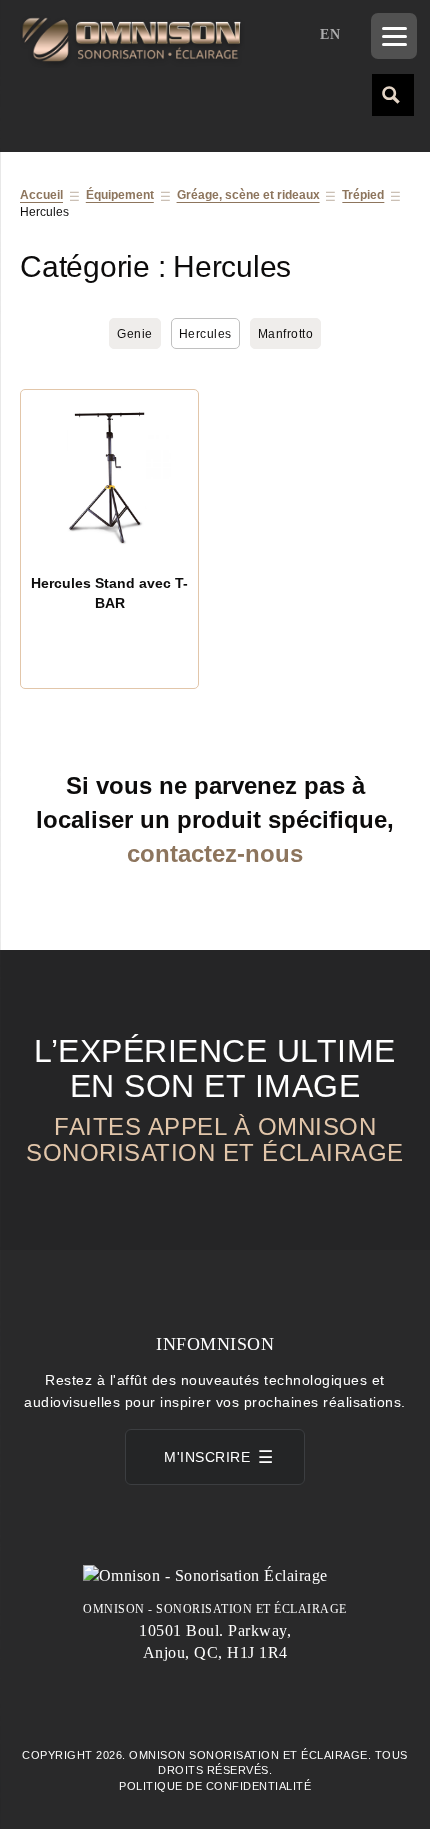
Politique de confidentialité (215, 1786)
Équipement (120, 195)
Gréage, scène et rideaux (248, 195)
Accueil (41, 195)
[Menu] (394, 36)
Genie (135, 334)
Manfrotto (286, 334)
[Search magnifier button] (392, 94)
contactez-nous (215, 853)
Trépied (363, 195)
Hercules (205, 334)
